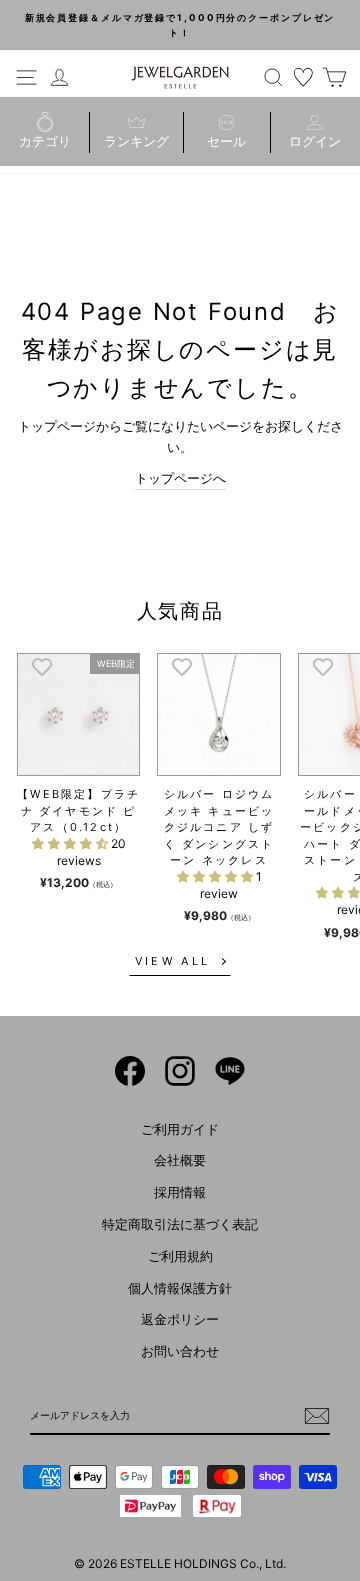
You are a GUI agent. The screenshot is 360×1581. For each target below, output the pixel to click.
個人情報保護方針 (180, 1288)
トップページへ (180, 478)
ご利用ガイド (180, 1129)
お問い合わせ (180, 1351)
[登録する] (317, 1416)
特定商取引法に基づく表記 (180, 1224)
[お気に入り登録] (42, 666)
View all (172, 961)
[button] (71, 843)
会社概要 (180, 1160)
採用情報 (180, 1192)
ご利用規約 (180, 1256)
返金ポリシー (180, 1319)
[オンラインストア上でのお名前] (130, 1071)
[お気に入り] (304, 77)
